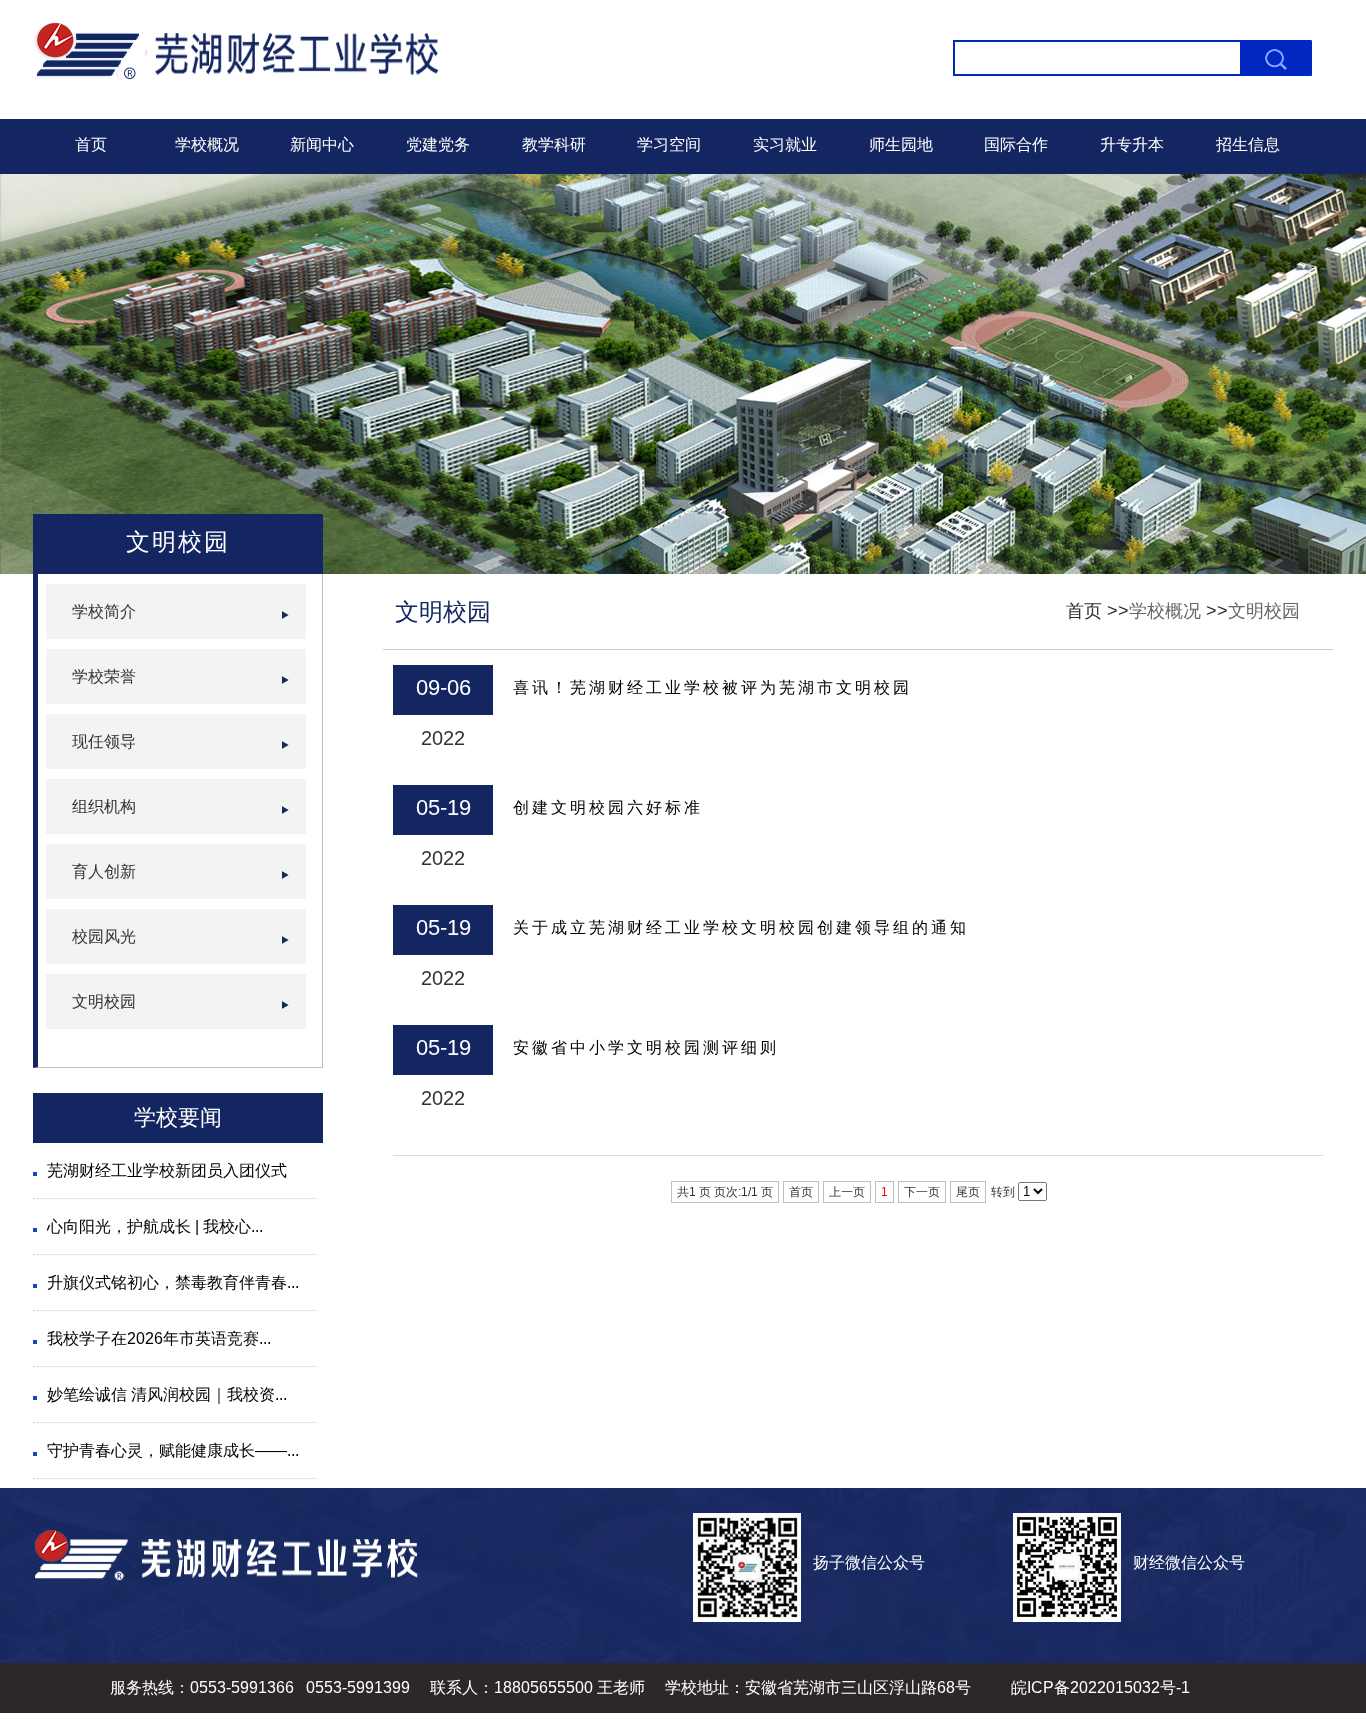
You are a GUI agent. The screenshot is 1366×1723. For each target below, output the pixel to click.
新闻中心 (322, 144)
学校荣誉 (104, 676)
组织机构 (104, 806)
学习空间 (669, 144)
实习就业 (785, 144)
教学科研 (554, 144)
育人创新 (104, 871)
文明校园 (1264, 611)
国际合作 (1016, 144)
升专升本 (1132, 144)
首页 (91, 144)
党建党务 (438, 144)
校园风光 (104, 936)
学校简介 (104, 611)
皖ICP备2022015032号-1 (1100, 1687)
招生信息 (1248, 144)
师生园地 (901, 144)
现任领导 (104, 741)
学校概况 (207, 144)
